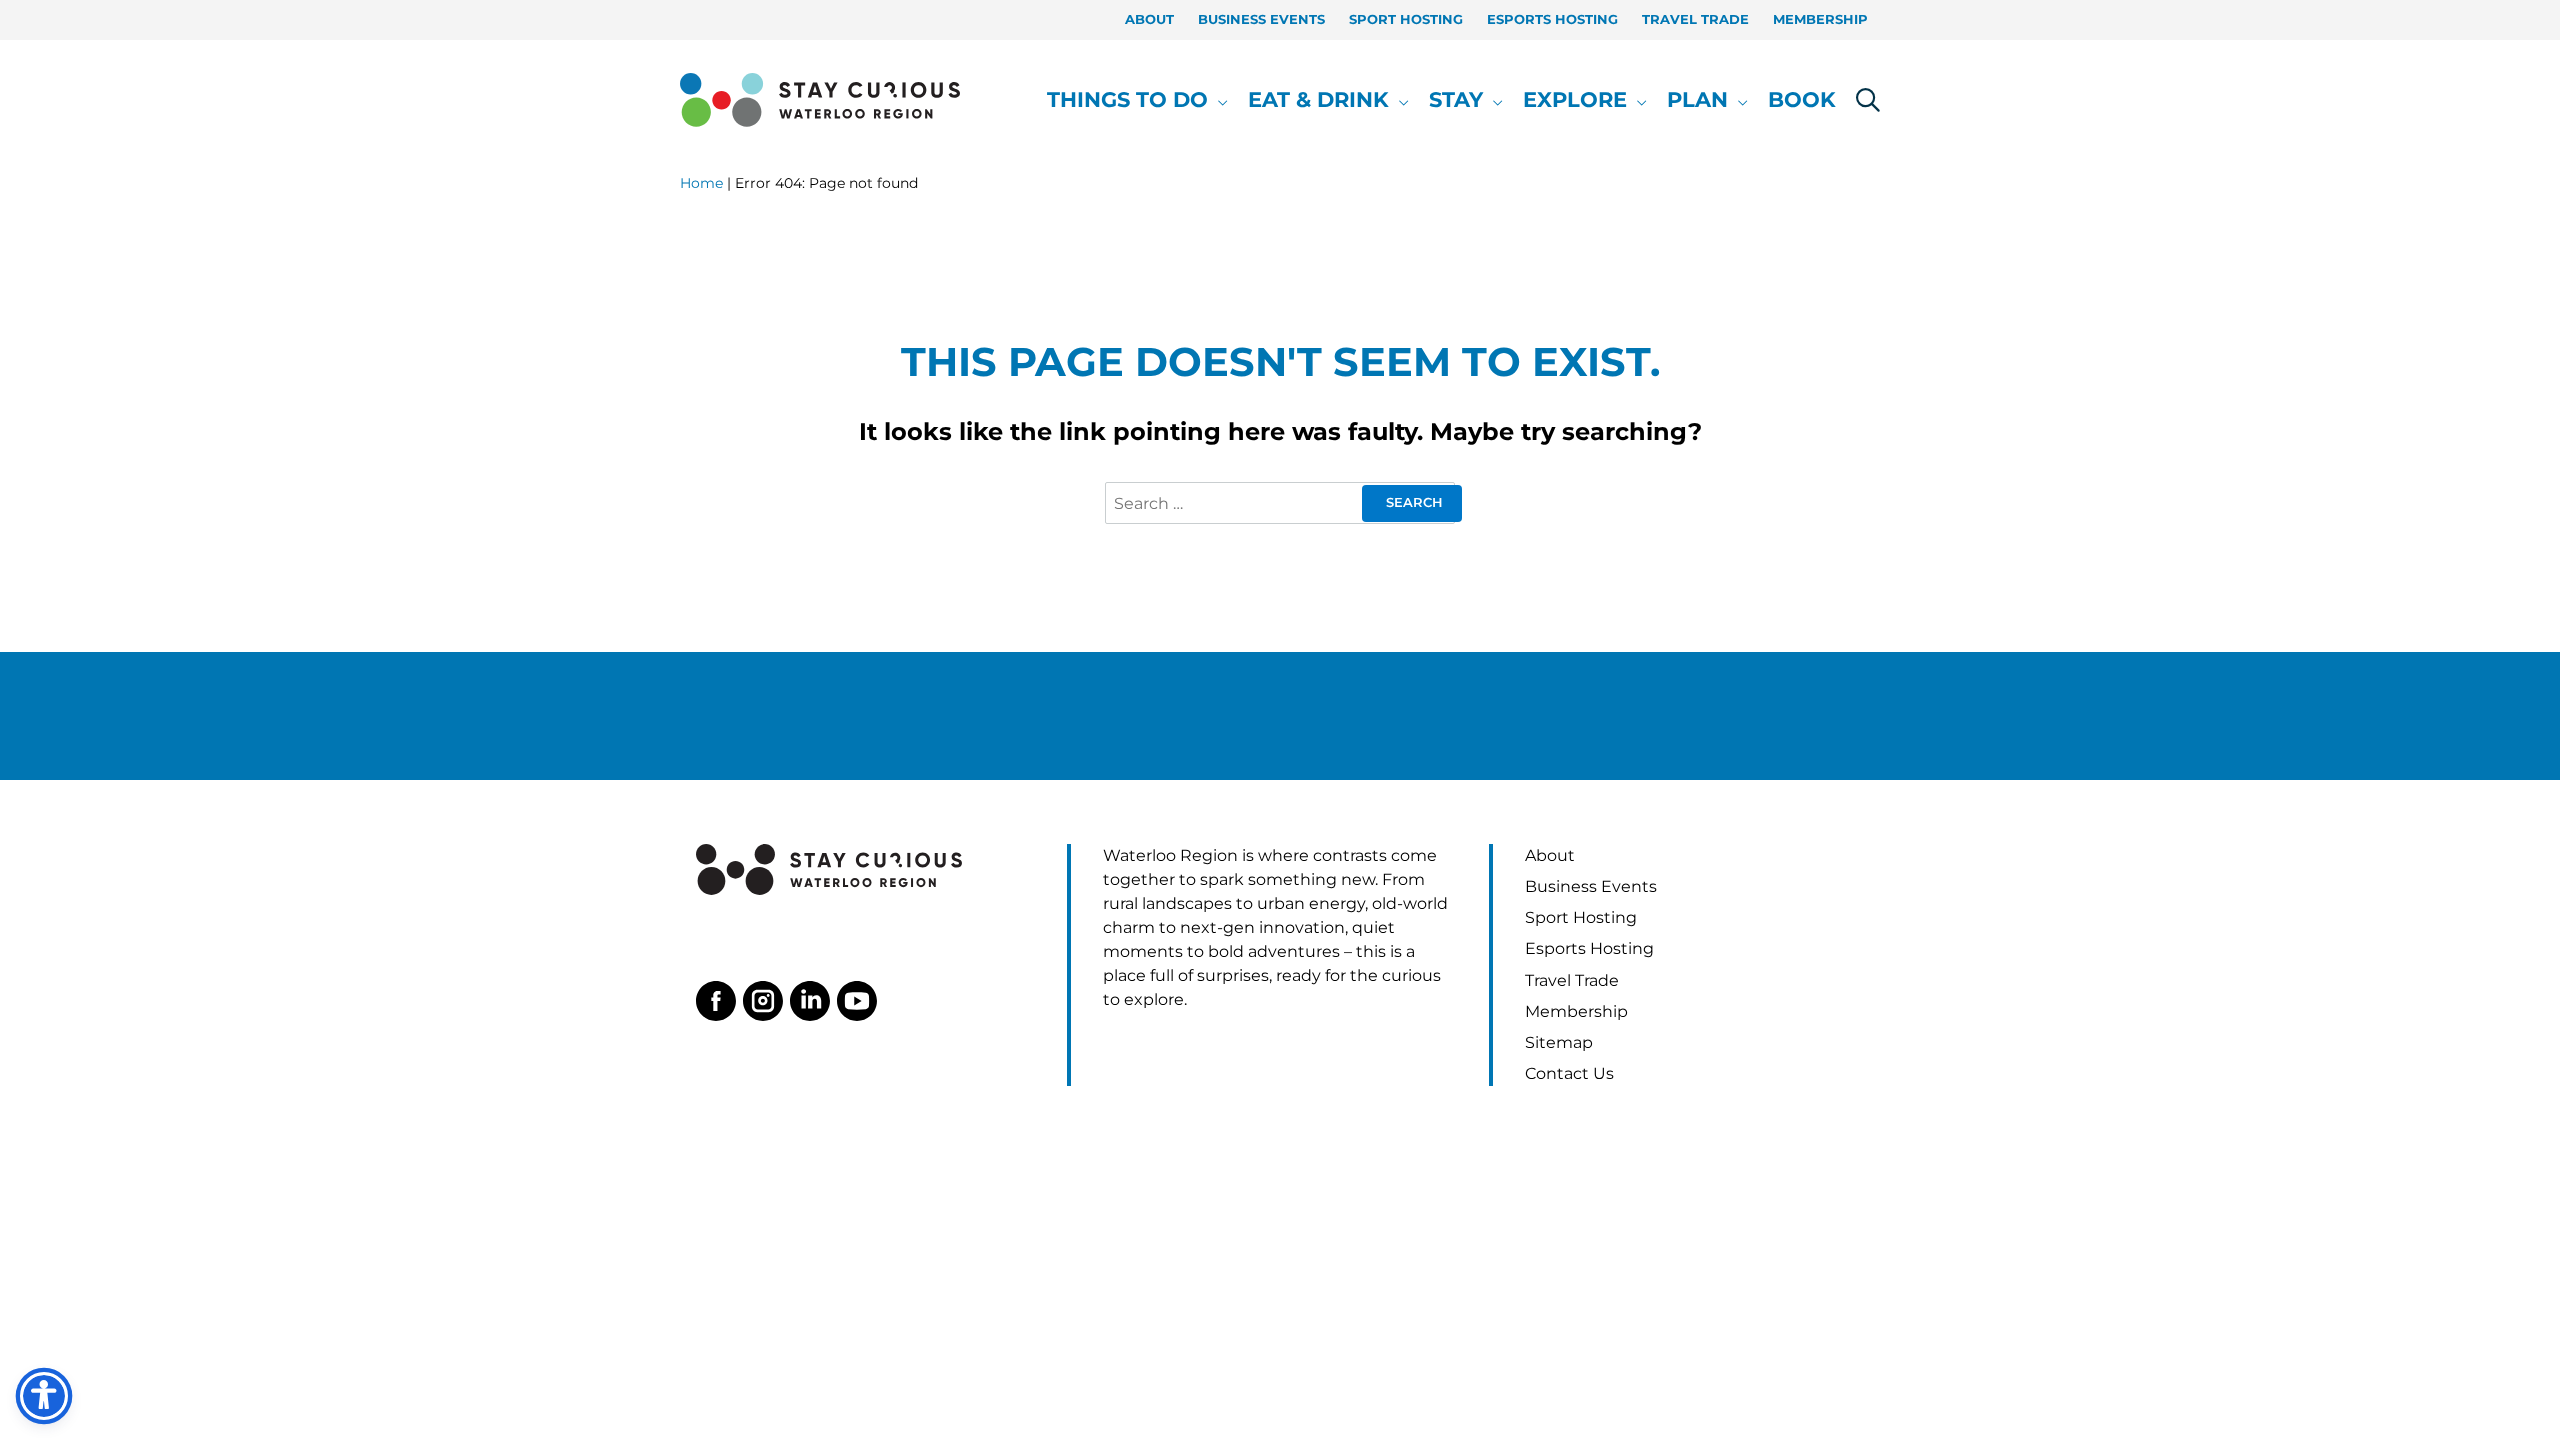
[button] (1218, 100)
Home (701, 183)
